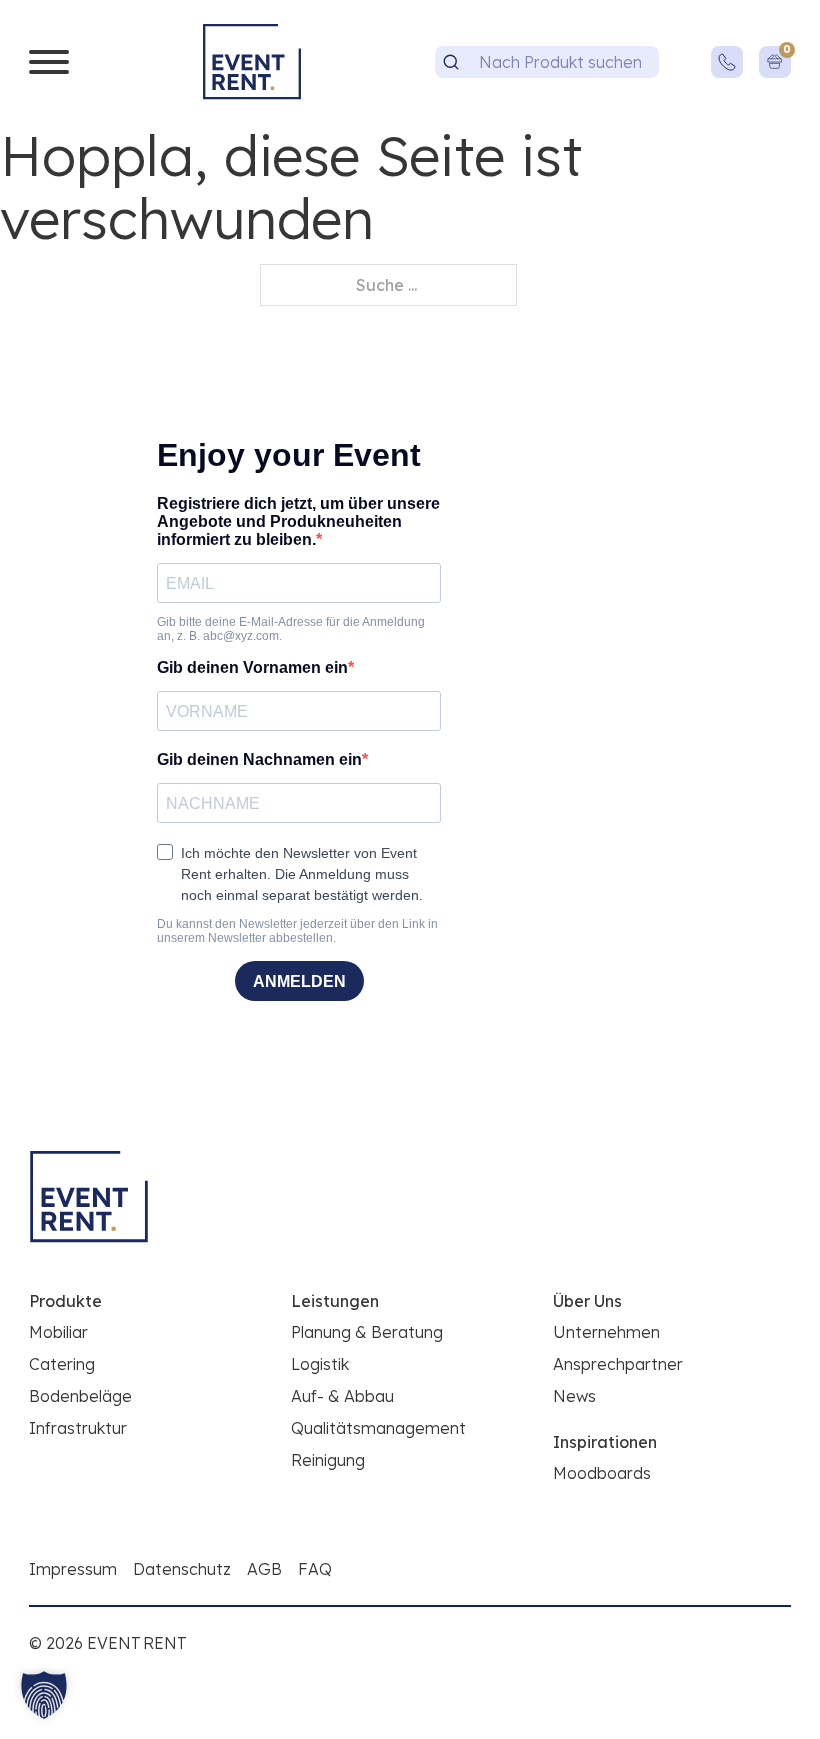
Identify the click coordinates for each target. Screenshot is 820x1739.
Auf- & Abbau (342, 1396)
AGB (264, 1569)
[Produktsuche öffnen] (451, 62)
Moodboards (602, 1473)
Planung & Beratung (367, 1332)
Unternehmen (606, 1332)
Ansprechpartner (618, 1364)
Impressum (73, 1569)
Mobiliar (58, 1332)
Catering (62, 1364)
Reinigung (328, 1460)
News (574, 1396)
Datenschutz (182, 1569)
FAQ (315, 1569)
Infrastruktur (78, 1428)
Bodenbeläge (80, 1396)
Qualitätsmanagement (378, 1428)
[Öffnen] (49, 62)
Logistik (320, 1364)
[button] (44, 1695)
